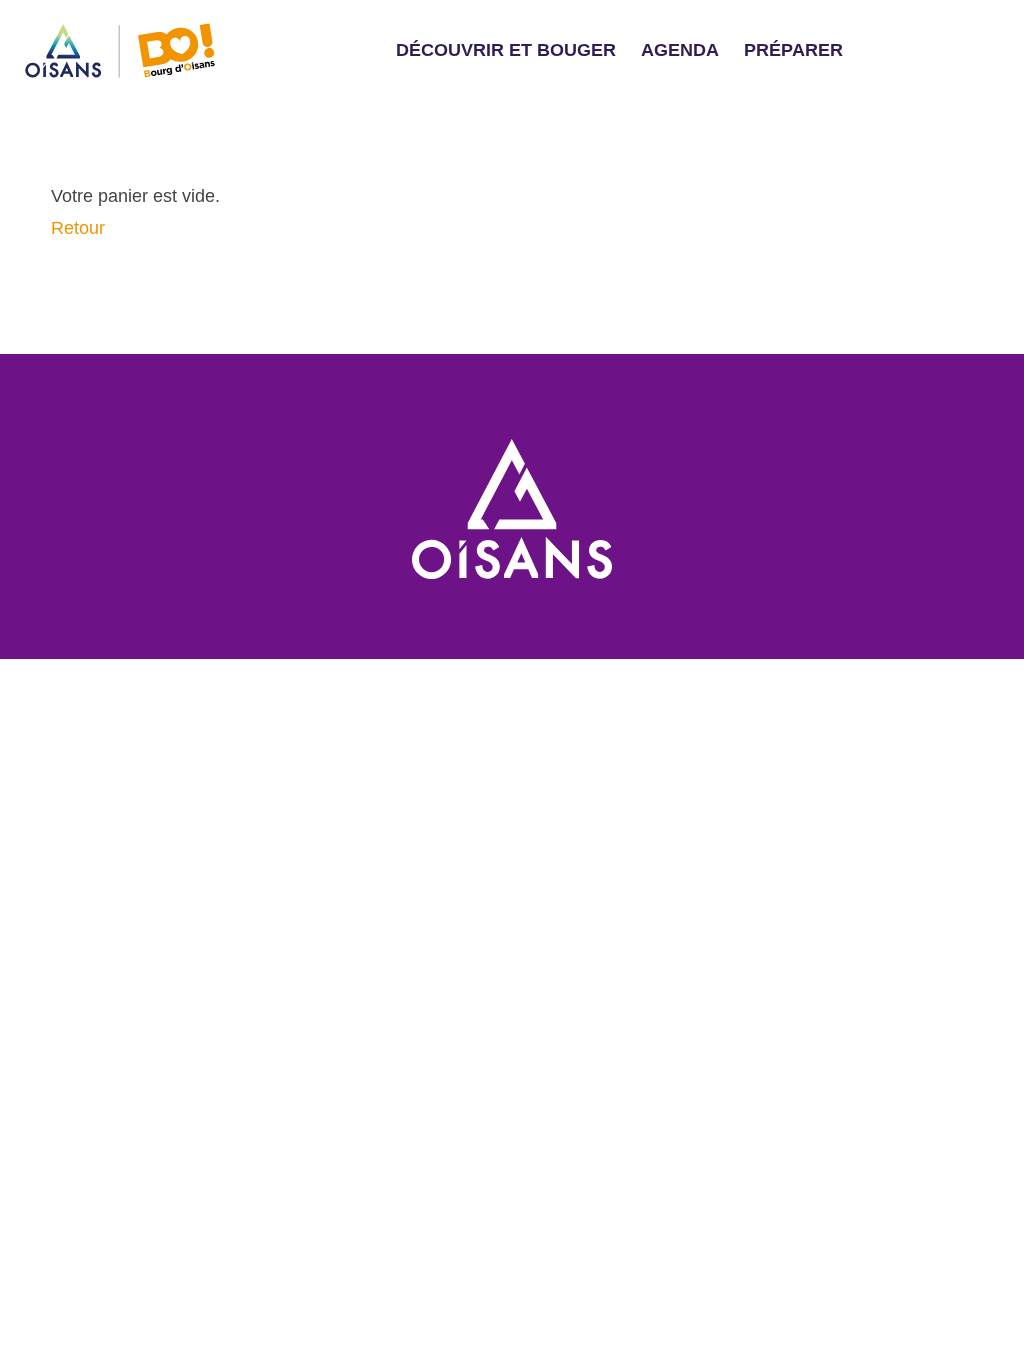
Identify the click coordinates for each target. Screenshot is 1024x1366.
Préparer (793, 50)
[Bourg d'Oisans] (512, 508)
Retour (78, 228)
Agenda (680, 50)
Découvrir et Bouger (506, 50)
